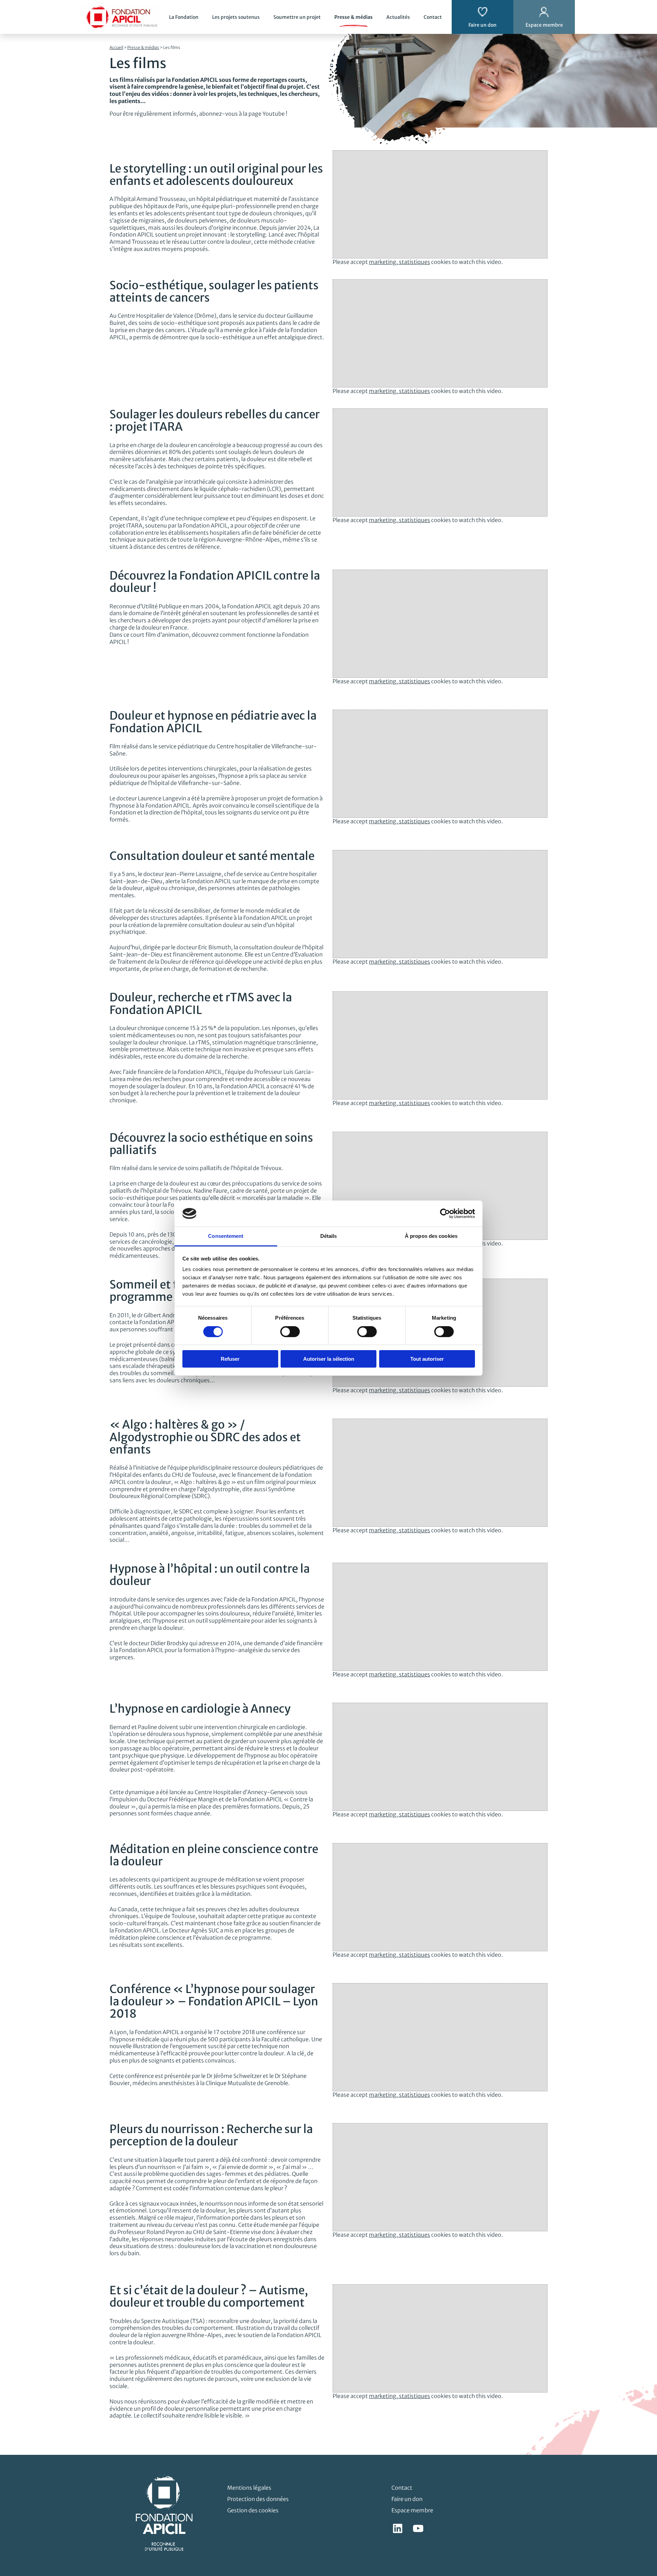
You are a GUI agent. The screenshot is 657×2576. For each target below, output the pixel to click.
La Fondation (184, 17)
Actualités (398, 17)
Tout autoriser (427, 1359)
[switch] (290, 1332)
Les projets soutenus (236, 17)
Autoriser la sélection (329, 1359)
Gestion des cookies (253, 2510)
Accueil (116, 47)
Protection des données (258, 2499)
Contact (433, 17)
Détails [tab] (329, 1236)
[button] (642, 2314)
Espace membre (412, 2510)
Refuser (230, 1359)
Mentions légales (249, 2488)
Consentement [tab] (226, 1236)
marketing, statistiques (400, 262)
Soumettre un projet (297, 17)
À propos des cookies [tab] (431, 1236)
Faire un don (407, 2499)
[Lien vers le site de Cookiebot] (445, 1214)
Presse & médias (353, 17)
